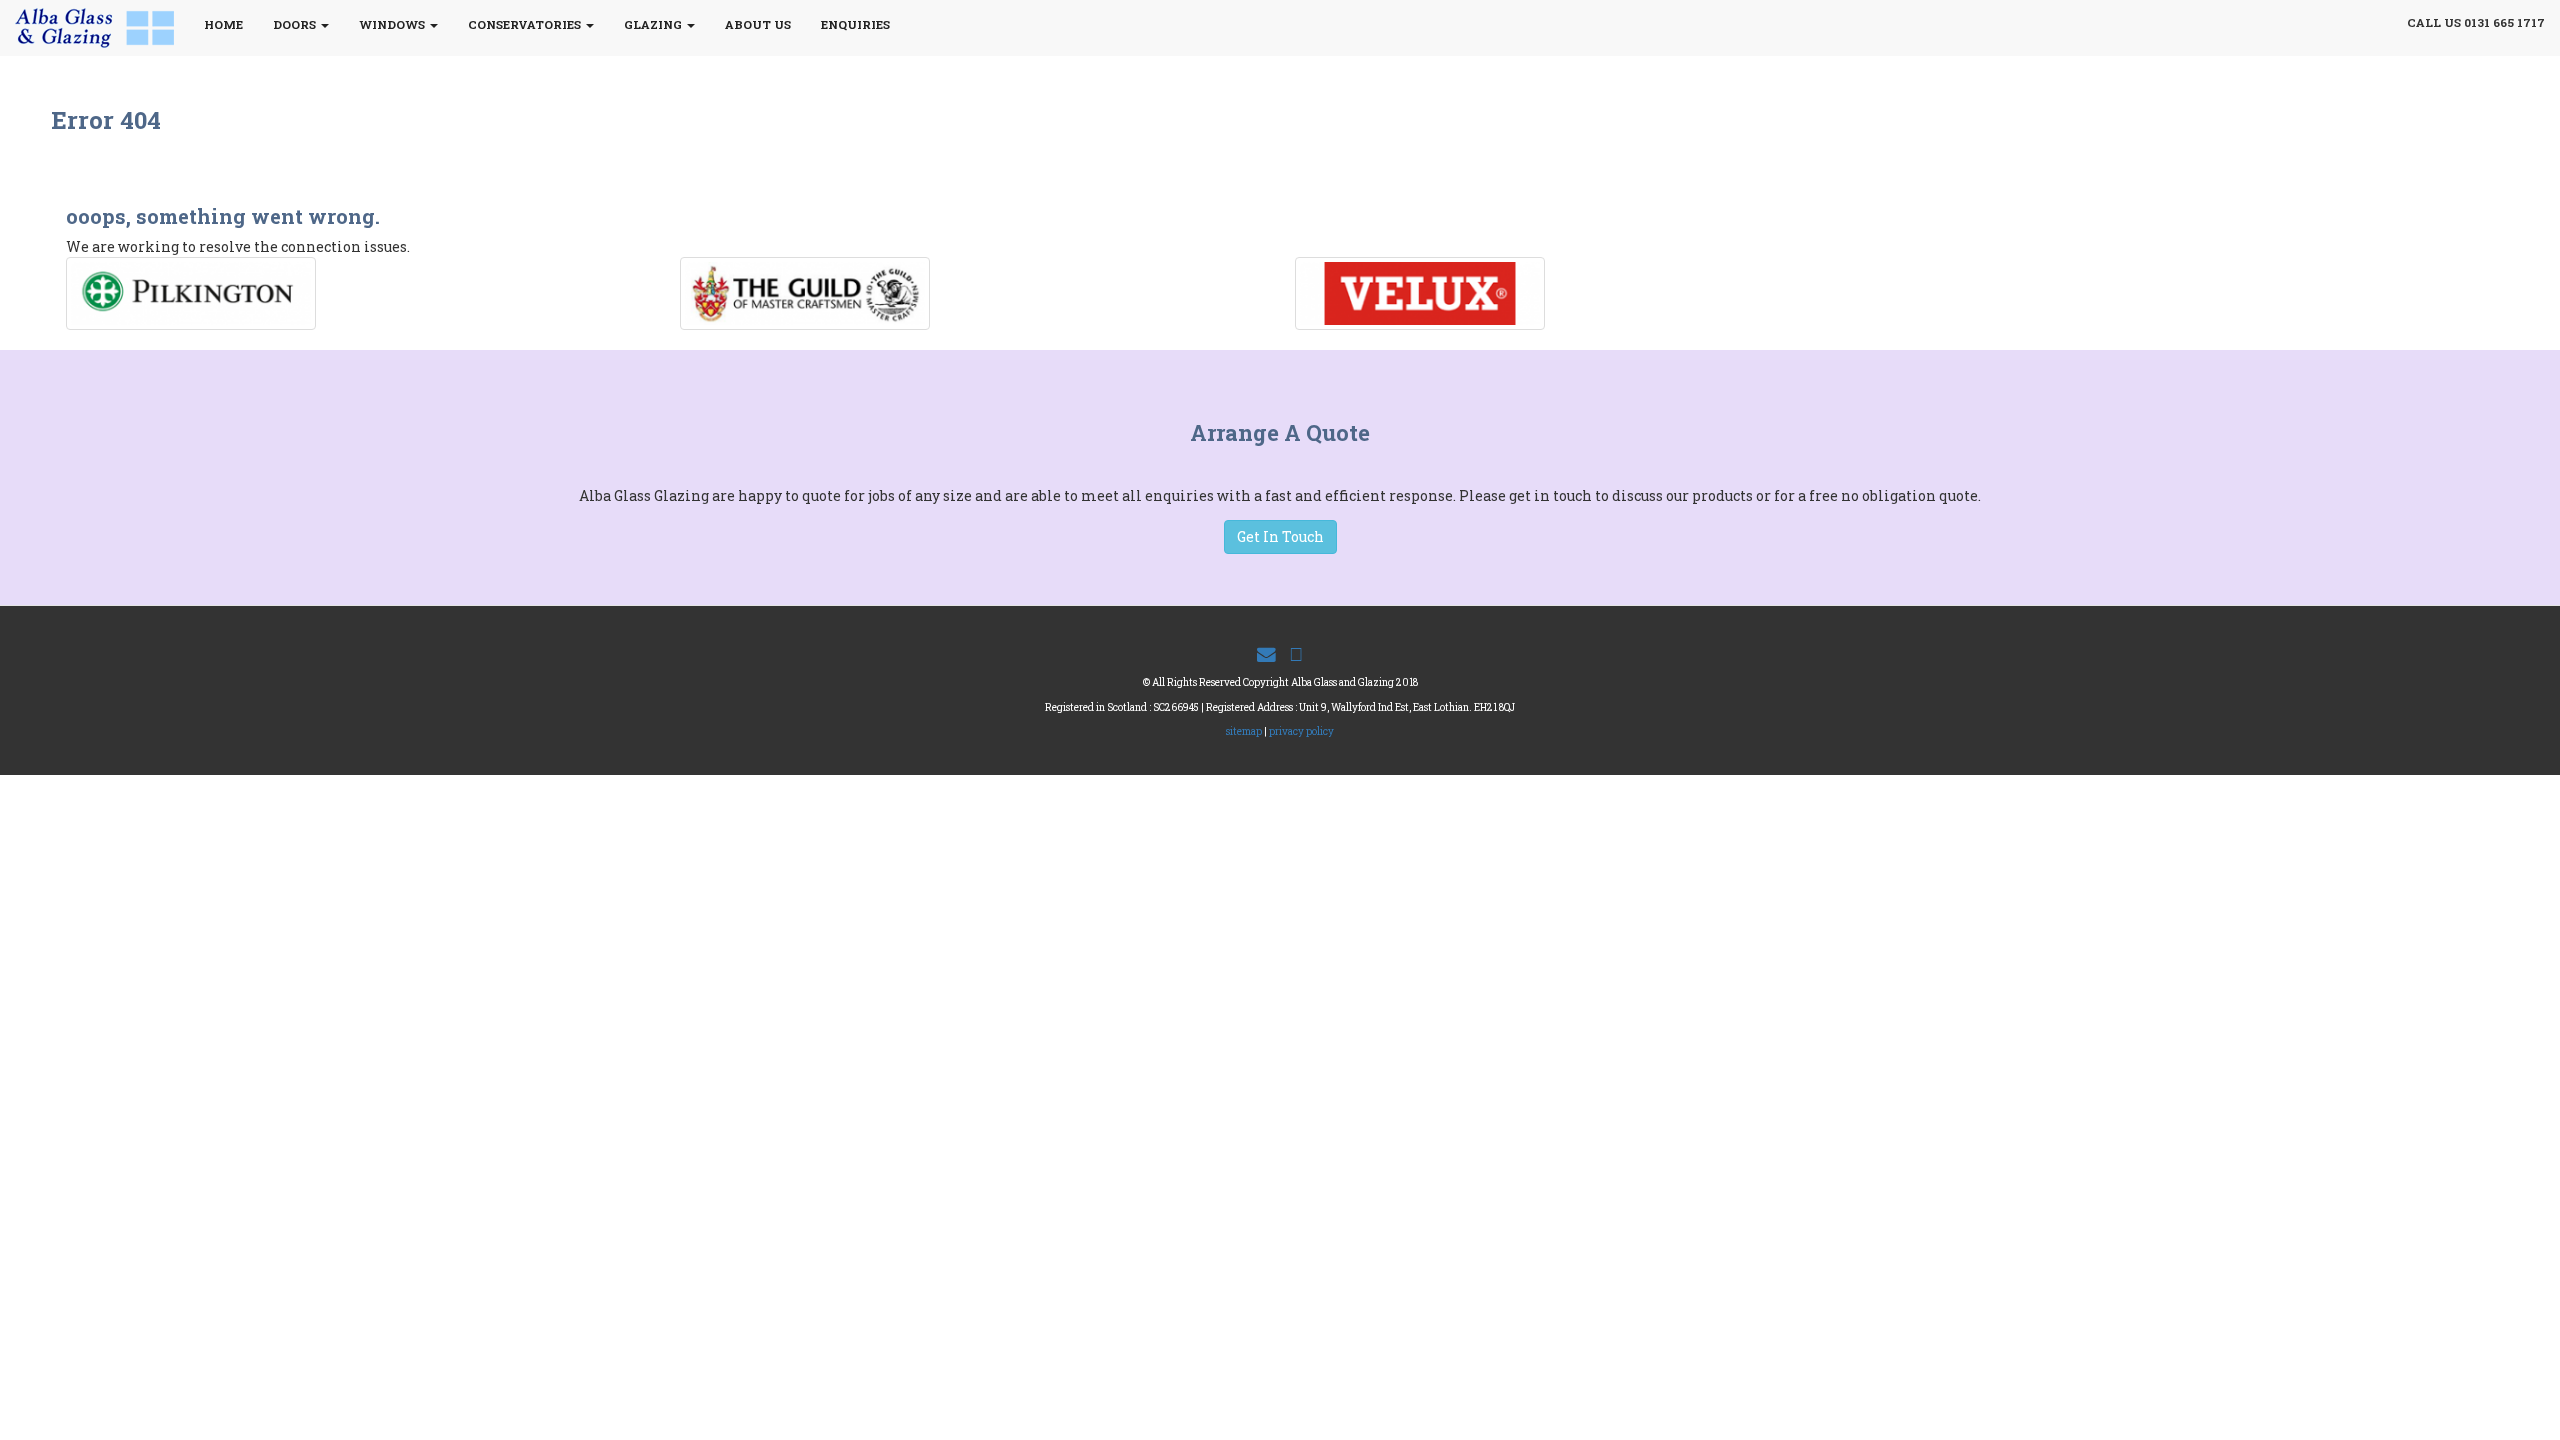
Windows (393, 24)
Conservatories (526, 24)
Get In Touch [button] (1280, 536)
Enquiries (855, 24)
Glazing (654, 24)
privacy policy (1301, 731)
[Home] (102, 28)
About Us (758, 24)
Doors (296, 24)
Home (223, 24)
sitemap (1244, 731)
